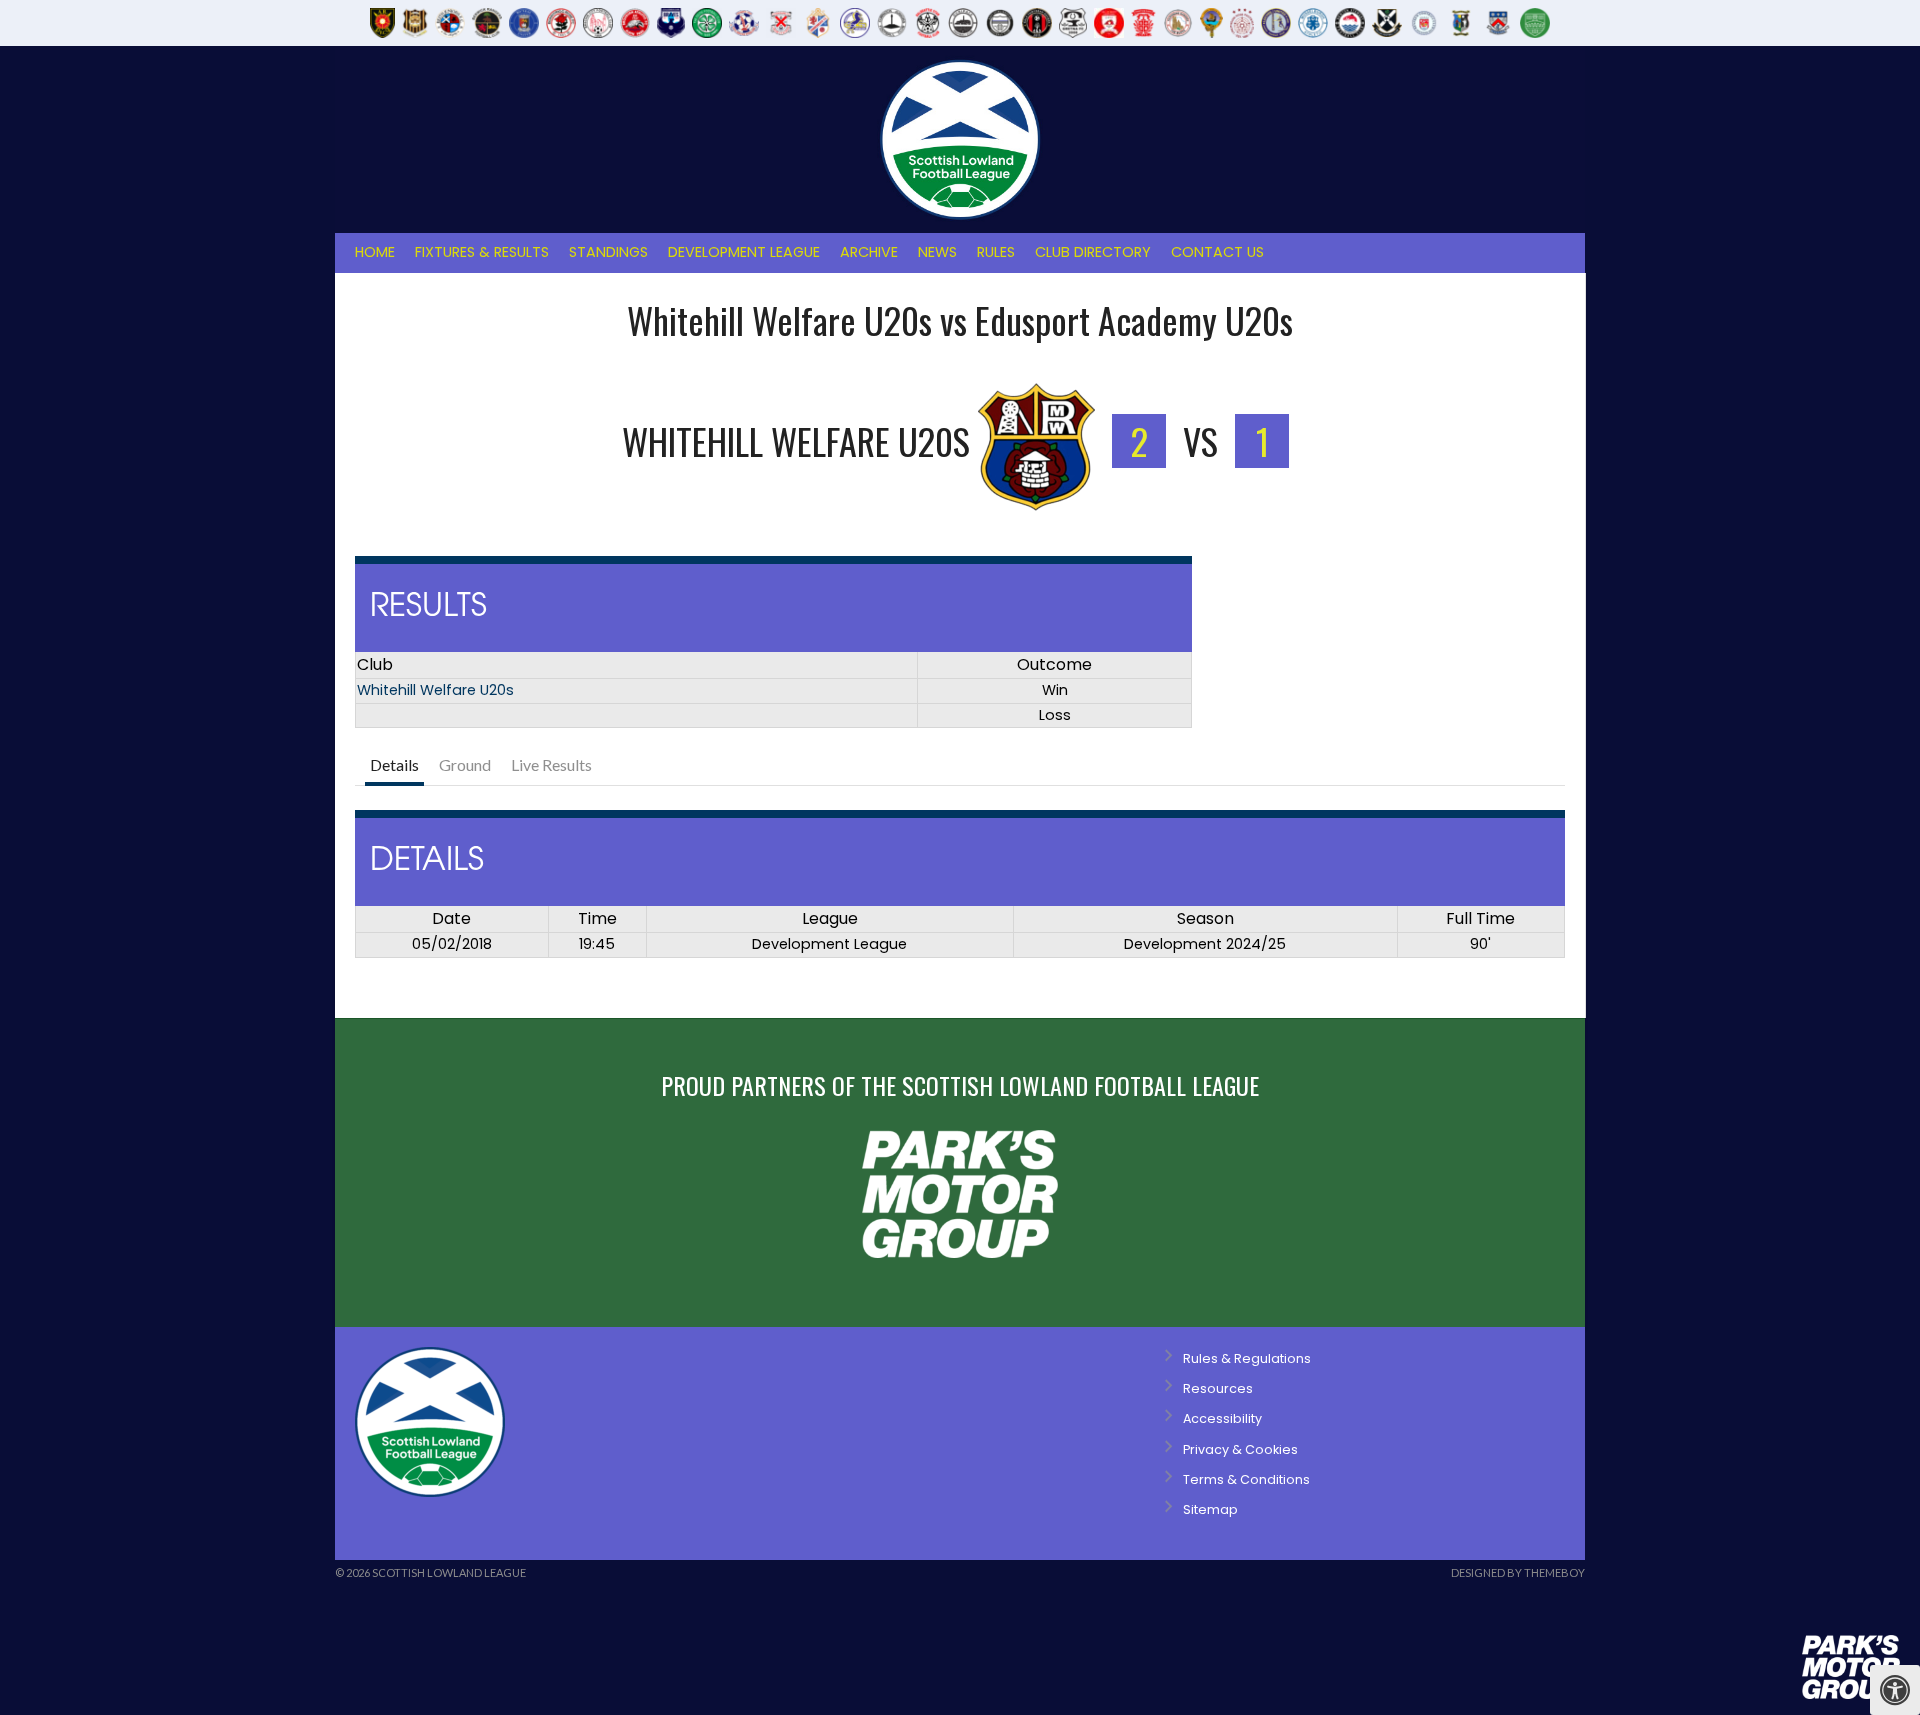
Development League (744, 252)
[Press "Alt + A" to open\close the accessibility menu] (1895, 1690)
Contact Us (1217, 252)
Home (375, 252)
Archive (869, 252)
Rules (996, 252)
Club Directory (1093, 252)
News (937, 252)
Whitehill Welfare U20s (435, 690)
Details (394, 764)
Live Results (551, 764)
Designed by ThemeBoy (1518, 1572)
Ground (465, 764)
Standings (608, 252)
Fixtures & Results (482, 252)
